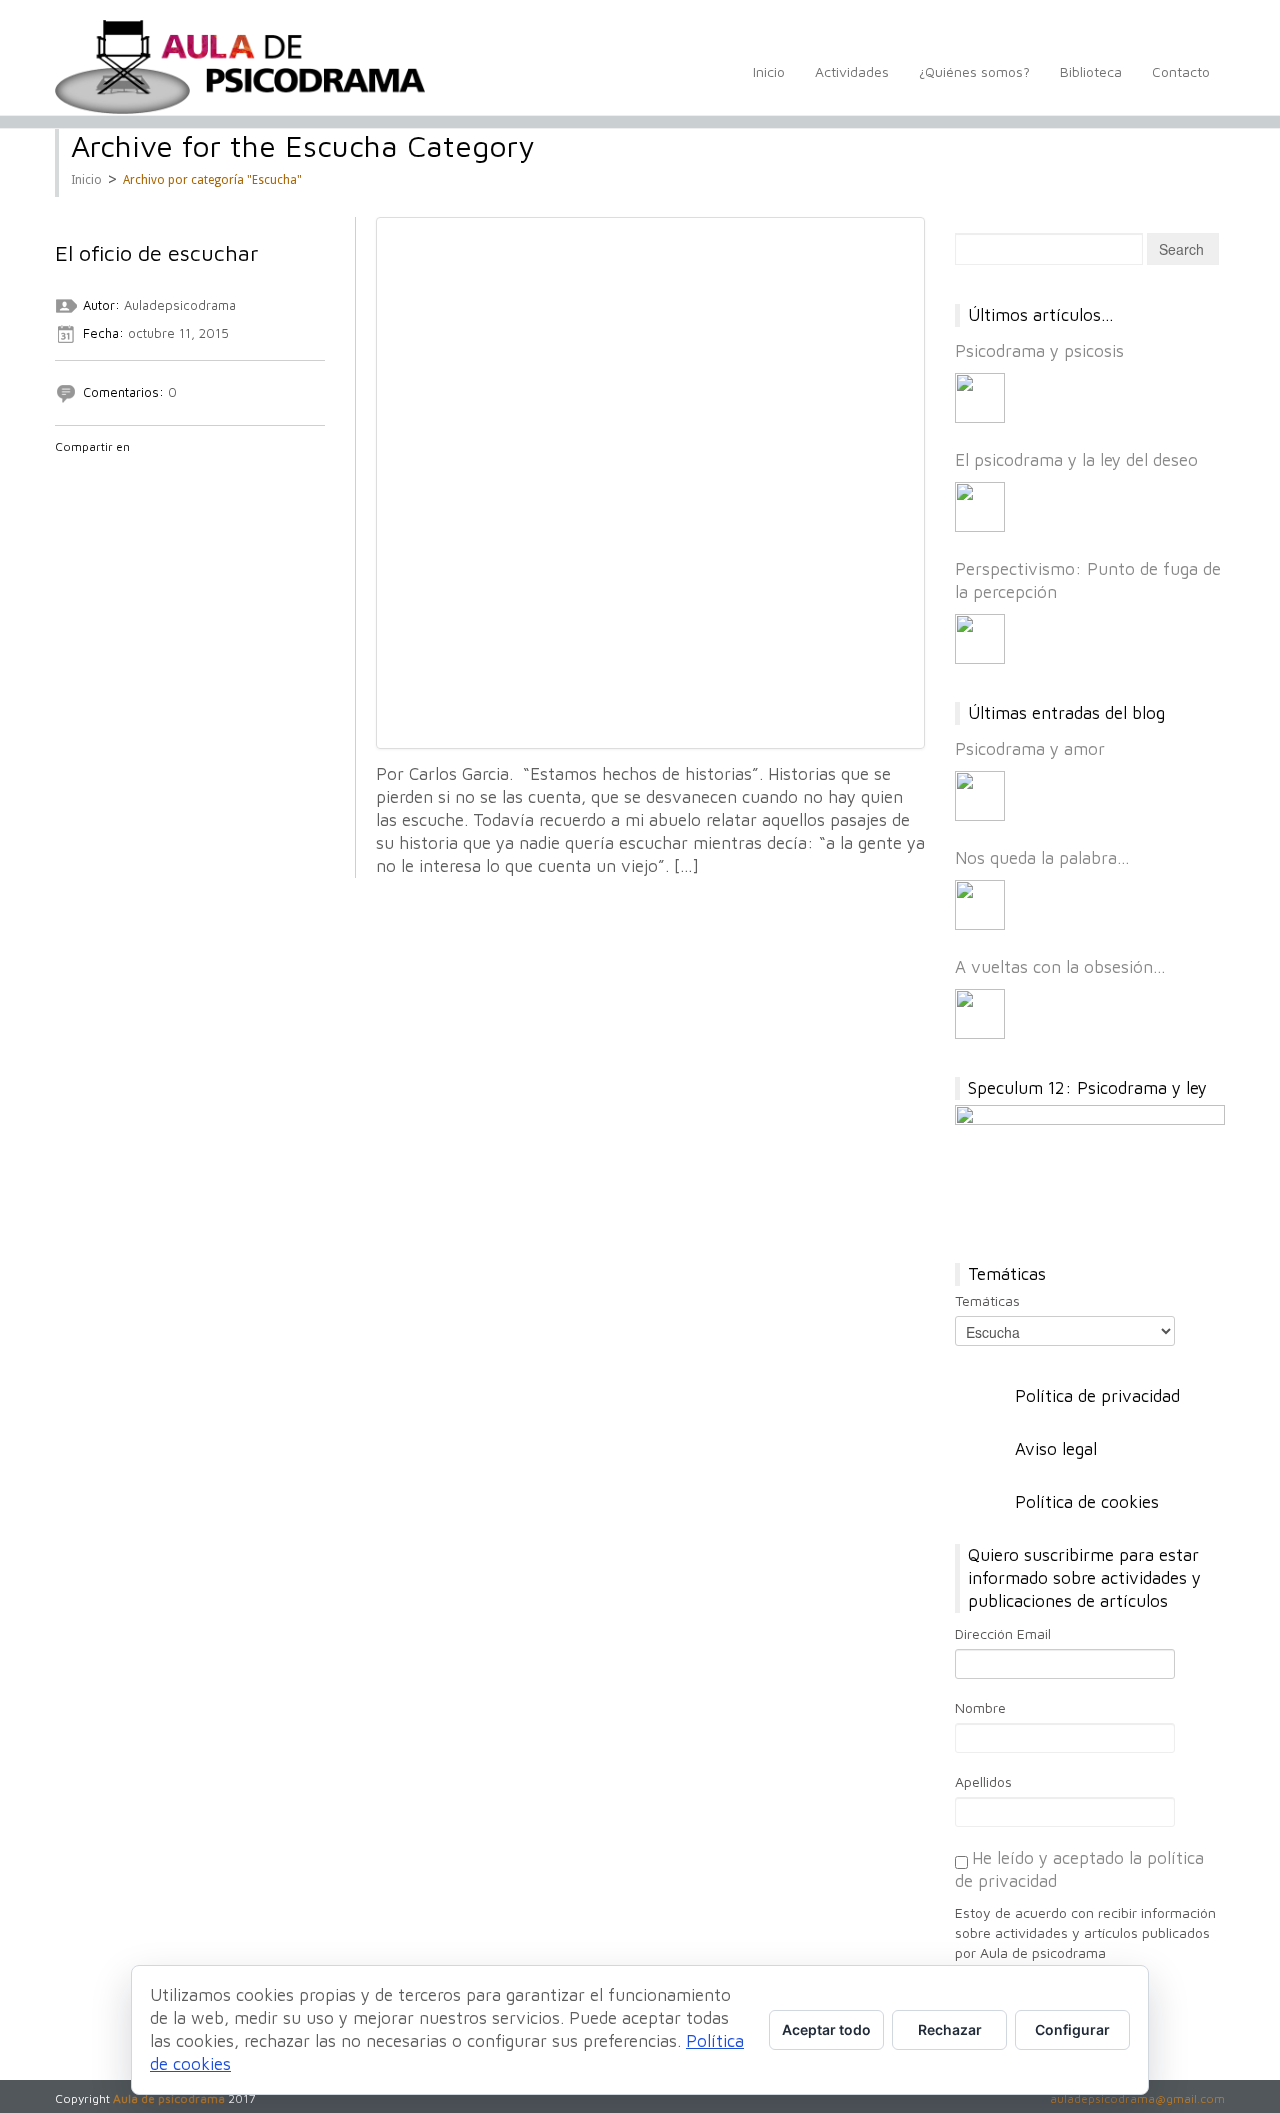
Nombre (980, 1707)
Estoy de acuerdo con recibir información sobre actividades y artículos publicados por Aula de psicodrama (1085, 1932)
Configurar (1072, 2029)
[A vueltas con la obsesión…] (980, 1014)
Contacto (1181, 71)
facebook (66, 473)
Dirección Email (1003, 1633)
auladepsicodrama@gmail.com (1137, 2098)
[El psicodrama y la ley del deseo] (980, 507)
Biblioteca (1091, 71)
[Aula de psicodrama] (240, 67)
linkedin (144, 473)
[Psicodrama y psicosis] (980, 398)
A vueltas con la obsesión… (1060, 967)
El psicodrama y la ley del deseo (1076, 460)
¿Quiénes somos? (974, 71)
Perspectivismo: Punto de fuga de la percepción (1088, 580)
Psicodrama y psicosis (1039, 351)
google (118, 473)
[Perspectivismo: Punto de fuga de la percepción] (980, 639)
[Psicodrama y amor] (980, 796)
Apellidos (983, 1781)
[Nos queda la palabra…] (980, 905)
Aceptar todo (826, 2029)
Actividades (852, 71)
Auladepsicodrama (180, 305)
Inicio (769, 71)
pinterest (170, 473)
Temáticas (987, 1300)
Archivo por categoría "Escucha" (212, 180)
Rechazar (950, 2029)
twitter (92, 473)
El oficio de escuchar (157, 253)
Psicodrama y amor (1030, 749)
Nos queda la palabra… (1042, 858)
